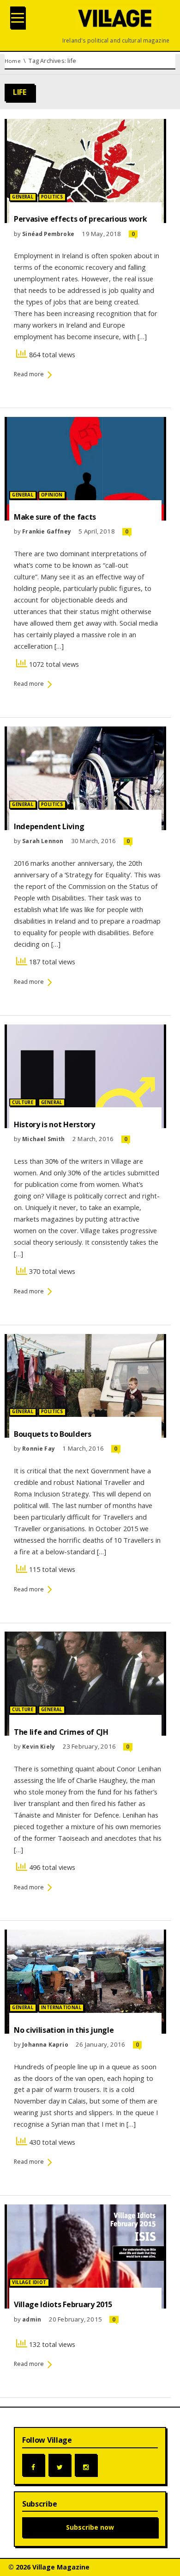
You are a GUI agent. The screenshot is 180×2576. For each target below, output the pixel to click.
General (23, 197)
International (61, 2008)
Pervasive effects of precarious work (80, 219)
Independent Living (49, 826)
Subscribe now (90, 2527)
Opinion (52, 495)
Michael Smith (43, 1139)
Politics (52, 197)
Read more (29, 374)
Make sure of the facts (55, 517)
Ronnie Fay (39, 1448)
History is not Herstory (54, 1124)
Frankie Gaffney (47, 531)
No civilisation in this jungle (64, 2030)
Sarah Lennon (43, 841)
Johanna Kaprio (45, 2044)
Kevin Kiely (39, 1746)
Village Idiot (29, 2282)
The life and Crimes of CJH (61, 1732)
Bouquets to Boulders (53, 1434)
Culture (23, 1102)
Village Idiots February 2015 (63, 2304)
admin (32, 2319)
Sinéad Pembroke (48, 234)
